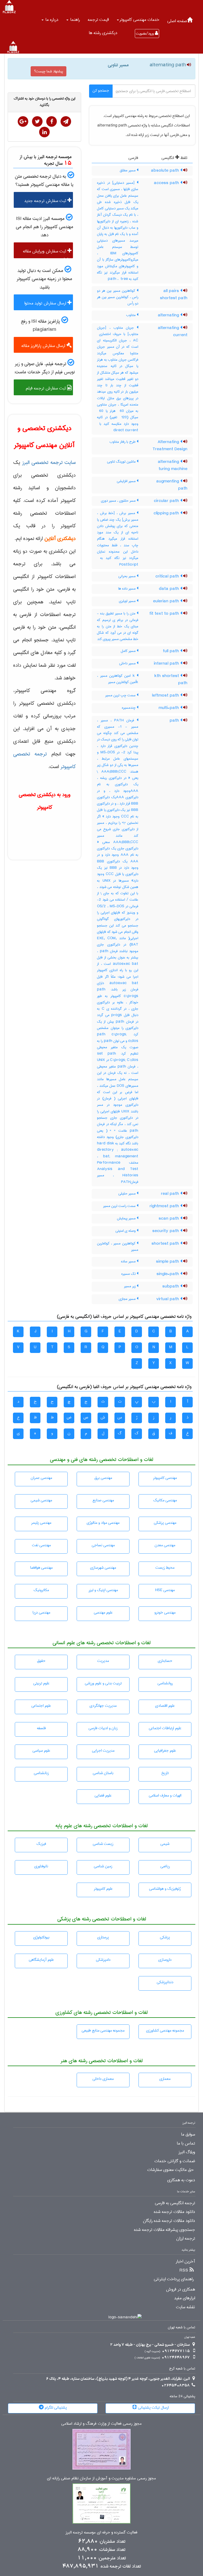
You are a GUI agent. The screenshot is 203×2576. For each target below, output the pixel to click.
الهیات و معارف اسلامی (165, 1795)
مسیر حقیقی (128, 1193)
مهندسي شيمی (41, 1500)
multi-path (169, 708)
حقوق (41, 1661)
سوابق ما (188, 2135)
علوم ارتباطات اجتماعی (165, 1728)
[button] (138, 20)
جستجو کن (101, 91)
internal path (167, 664)
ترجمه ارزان (186, 2239)
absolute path (166, 171)
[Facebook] (52, 121)
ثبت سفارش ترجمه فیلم (46, 388)
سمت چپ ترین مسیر (121, 695)
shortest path (166, 1244)
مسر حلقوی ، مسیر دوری (119, 501)
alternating (169, 315)
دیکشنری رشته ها (103, 33)
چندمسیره (129, 708)
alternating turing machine (173, 465)
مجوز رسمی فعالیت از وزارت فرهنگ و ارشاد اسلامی (101, 2424)
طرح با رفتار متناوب (123, 442)
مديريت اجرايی (103, 1751)
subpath (171, 1286)
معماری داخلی (103, 2079)
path (175, 721)
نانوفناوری (41, 1866)
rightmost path (165, 1206)
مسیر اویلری (128, 601)
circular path (167, 501)
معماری (165, 2079)
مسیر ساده (129, 1261)
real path (171, 1194)
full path (172, 651)
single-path (168, 1274)
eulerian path (167, 601)
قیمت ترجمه (98, 20)
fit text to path (165, 614)
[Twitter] (37, 121)
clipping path (167, 513)
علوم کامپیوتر (103, 1889)
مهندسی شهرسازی (103, 1568)
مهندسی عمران (41, 1478)
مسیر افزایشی (127, 481)
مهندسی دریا (41, 1613)
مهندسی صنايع (103, 1500)
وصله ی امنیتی (126, 1231)
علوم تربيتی (41, 1683)
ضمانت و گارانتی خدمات (175, 2161)
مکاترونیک (41, 1590)
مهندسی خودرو (165, 1613)
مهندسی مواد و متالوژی (103, 1523)
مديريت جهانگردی (103, 1706)
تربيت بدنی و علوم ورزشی (103, 1683)
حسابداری (165, 1661)
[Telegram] (66, 121)
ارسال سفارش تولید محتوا (46, 303)
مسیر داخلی (128, 663)
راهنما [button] (74, 20)
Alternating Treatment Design (170, 446)
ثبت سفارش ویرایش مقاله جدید (47, 253)
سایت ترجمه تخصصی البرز (49, 462)
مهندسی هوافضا (41, 1568)
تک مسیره (129, 1274)
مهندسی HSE (165, 1590)
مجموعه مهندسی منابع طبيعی (103, 2030)
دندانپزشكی (165, 1982)
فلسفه (41, 1728)
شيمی (165, 1844)
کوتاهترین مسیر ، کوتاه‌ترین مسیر (118, 1247)
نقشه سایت (186, 2307)
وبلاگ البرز (187, 2152)
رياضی (165, 1866)
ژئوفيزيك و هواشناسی (165, 1889)
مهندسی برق (103, 1478)
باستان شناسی (103, 1773)
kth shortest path (171, 680)
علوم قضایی (103, 1795)
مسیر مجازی (128, 1299)
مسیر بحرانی (128, 576)
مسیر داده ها (127, 589)
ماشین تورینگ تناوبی (122, 462)
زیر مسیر (130, 1286)
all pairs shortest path (174, 295)
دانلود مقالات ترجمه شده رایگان (169, 2221)
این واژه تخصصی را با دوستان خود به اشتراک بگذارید (45, 102)
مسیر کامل (129, 651)
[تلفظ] (188, 65)
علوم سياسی (41, 1751)
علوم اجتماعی (41, 1706)
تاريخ (165, 1773)
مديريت (103, 1661)
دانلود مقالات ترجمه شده (174, 2212)
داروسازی (165, 1960)
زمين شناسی (103, 1866)
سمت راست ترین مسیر (120, 1206)
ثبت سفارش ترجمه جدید (46, 201)
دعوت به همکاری (181, 2180)
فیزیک (41, 1844)
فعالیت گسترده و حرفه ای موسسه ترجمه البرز (101, 2533)
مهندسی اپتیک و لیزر (103, 1590)
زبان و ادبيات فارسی (103, 1728)
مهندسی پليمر (41, 1523)
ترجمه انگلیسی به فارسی (175, 2203)
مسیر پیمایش (127, 1218)
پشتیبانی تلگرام (55, 2408)
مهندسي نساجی (103, 1545)
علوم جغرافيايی (165, 1751)
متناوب (131, 315)
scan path (169, 1219)
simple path (168, 1262)
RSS (184, 2271)
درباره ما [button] (51, 20)
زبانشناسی (41, 1773)
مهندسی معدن (165, 1545)
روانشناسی (165, 1683)
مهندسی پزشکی (165, 1523)
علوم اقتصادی (165, 1706)
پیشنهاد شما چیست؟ (49, 71)
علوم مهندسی (103, 1613)
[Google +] (23, 121)
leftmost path (166, 695)
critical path (168, 576)
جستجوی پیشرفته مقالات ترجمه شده (165, 2230)
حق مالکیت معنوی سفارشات (170, 2170)
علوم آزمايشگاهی (41, 1960)
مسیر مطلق (128, 170)
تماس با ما (186, 2143)
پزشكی (165, 1937)
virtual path (168, 1299)
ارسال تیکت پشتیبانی (153, 2408)
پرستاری (103, 1937)
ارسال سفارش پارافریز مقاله (44, 346)
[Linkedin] (44, 132)
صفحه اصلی (177, 21)
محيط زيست (165, 1568)
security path (166, 1231)
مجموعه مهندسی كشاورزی (165, 2030)
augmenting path (172, 485)
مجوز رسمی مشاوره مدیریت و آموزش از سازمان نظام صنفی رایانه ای (101, 2478)
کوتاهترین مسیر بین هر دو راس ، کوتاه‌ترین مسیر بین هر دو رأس (118, 297)
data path (170, 589)
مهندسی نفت (41, 1545)
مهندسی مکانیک (165, 1500)
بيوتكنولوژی (41, 1937)
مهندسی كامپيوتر (165, 1478)
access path (167, 183)
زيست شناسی (103, 1844)
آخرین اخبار (185, 2262)
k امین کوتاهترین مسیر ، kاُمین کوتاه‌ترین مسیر (118, 679)
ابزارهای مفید (185, 2298)
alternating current (173, 332)
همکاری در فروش (181, 2290)
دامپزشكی (103, 1960)
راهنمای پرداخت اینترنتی (174, 2279)
